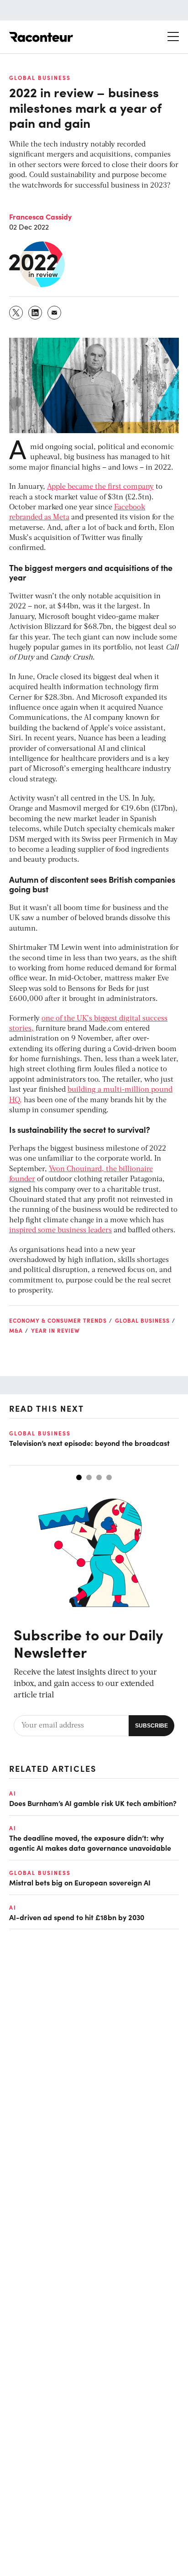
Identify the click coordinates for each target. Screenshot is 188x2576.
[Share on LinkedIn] (36, 313)
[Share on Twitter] (16, 313)
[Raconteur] (41, 37)
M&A (16, 1330)
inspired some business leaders (60, 1230)
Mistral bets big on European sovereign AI (80, 1882)
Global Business (40, 78)
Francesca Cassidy (40, 216)
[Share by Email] (55, 313)
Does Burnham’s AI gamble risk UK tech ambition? (93, 1803)
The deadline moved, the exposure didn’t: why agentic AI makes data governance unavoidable (90, 1843)
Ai (13, 1793)
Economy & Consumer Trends (58, 1320)
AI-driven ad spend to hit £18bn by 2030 (77, 1917)
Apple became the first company (100, 487)
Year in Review (55, 1330)
